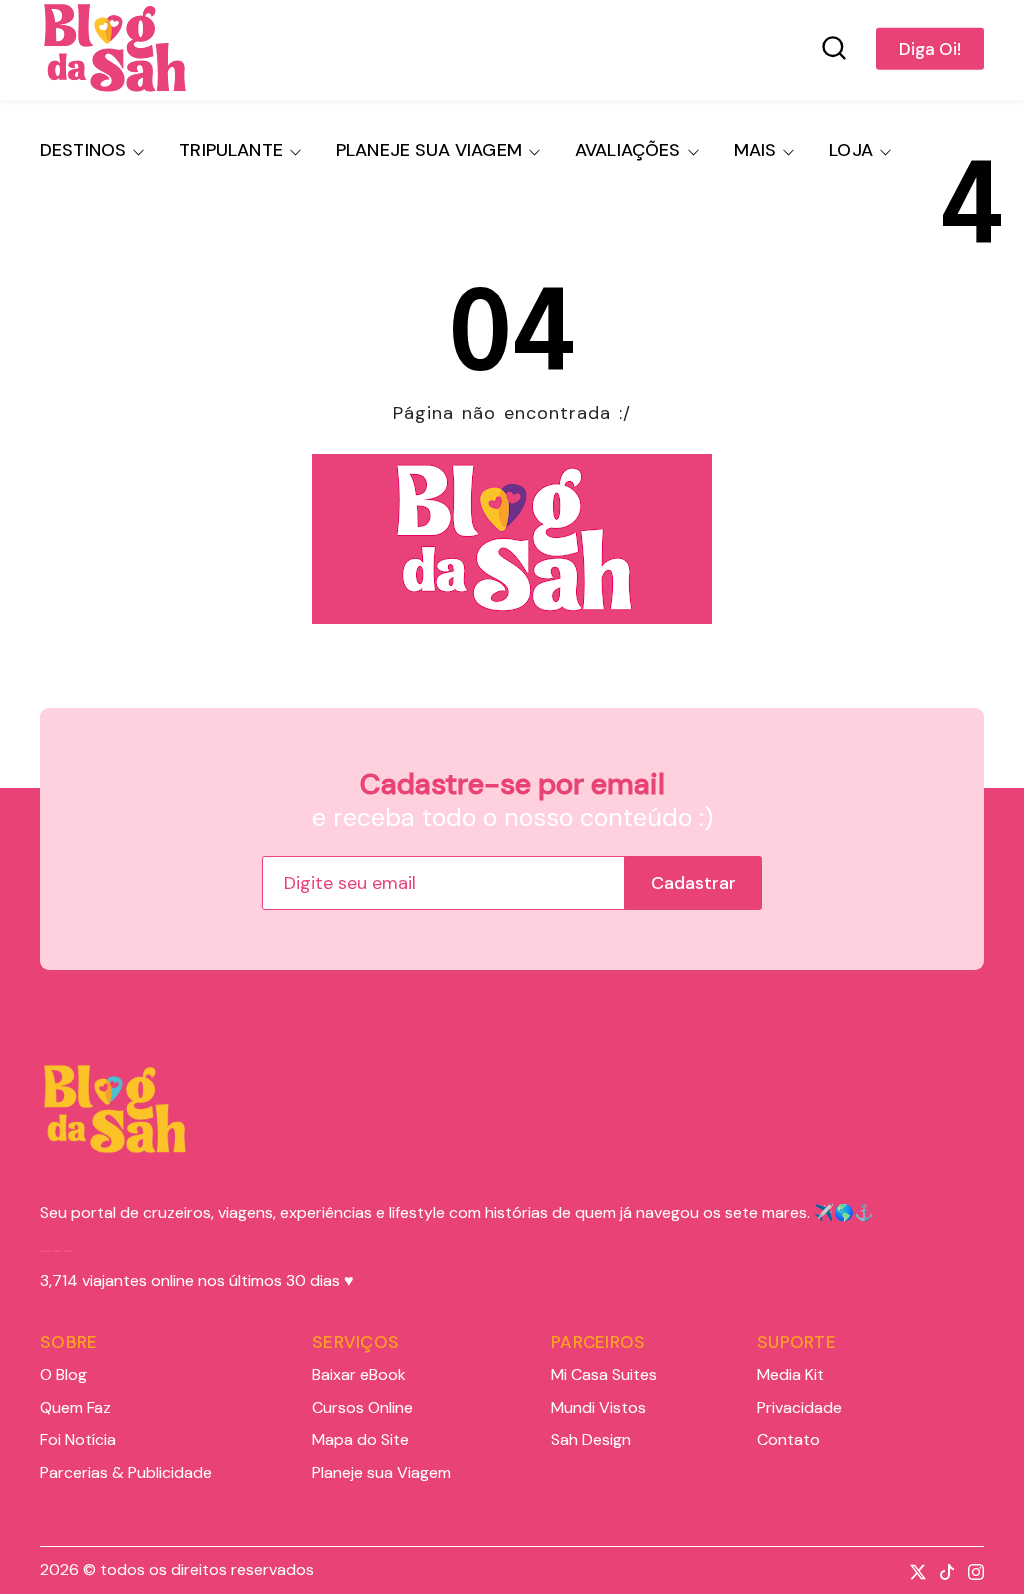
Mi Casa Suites (604, 1375)
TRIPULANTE (231, 150)
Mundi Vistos (598, 1408)
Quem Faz (75, 1408)
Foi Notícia (78, 1440)
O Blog (63, 1375)
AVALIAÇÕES (628, 150)
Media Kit (790, 1375)
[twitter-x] (913, 1569)
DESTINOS (83, 150)
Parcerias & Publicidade (126, 1473)
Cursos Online (362, 1408)
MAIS (755, 150)
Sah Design (591, 1440)
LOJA (851, 150)
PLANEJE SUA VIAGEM (429, 150)
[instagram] (971, 1569)
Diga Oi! (930, 49)
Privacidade (799, 1408)
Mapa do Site (360, 1440)
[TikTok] (942, 1569)
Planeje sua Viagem (381, 1473)
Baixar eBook (359, 1375)
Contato (788, 1440)
